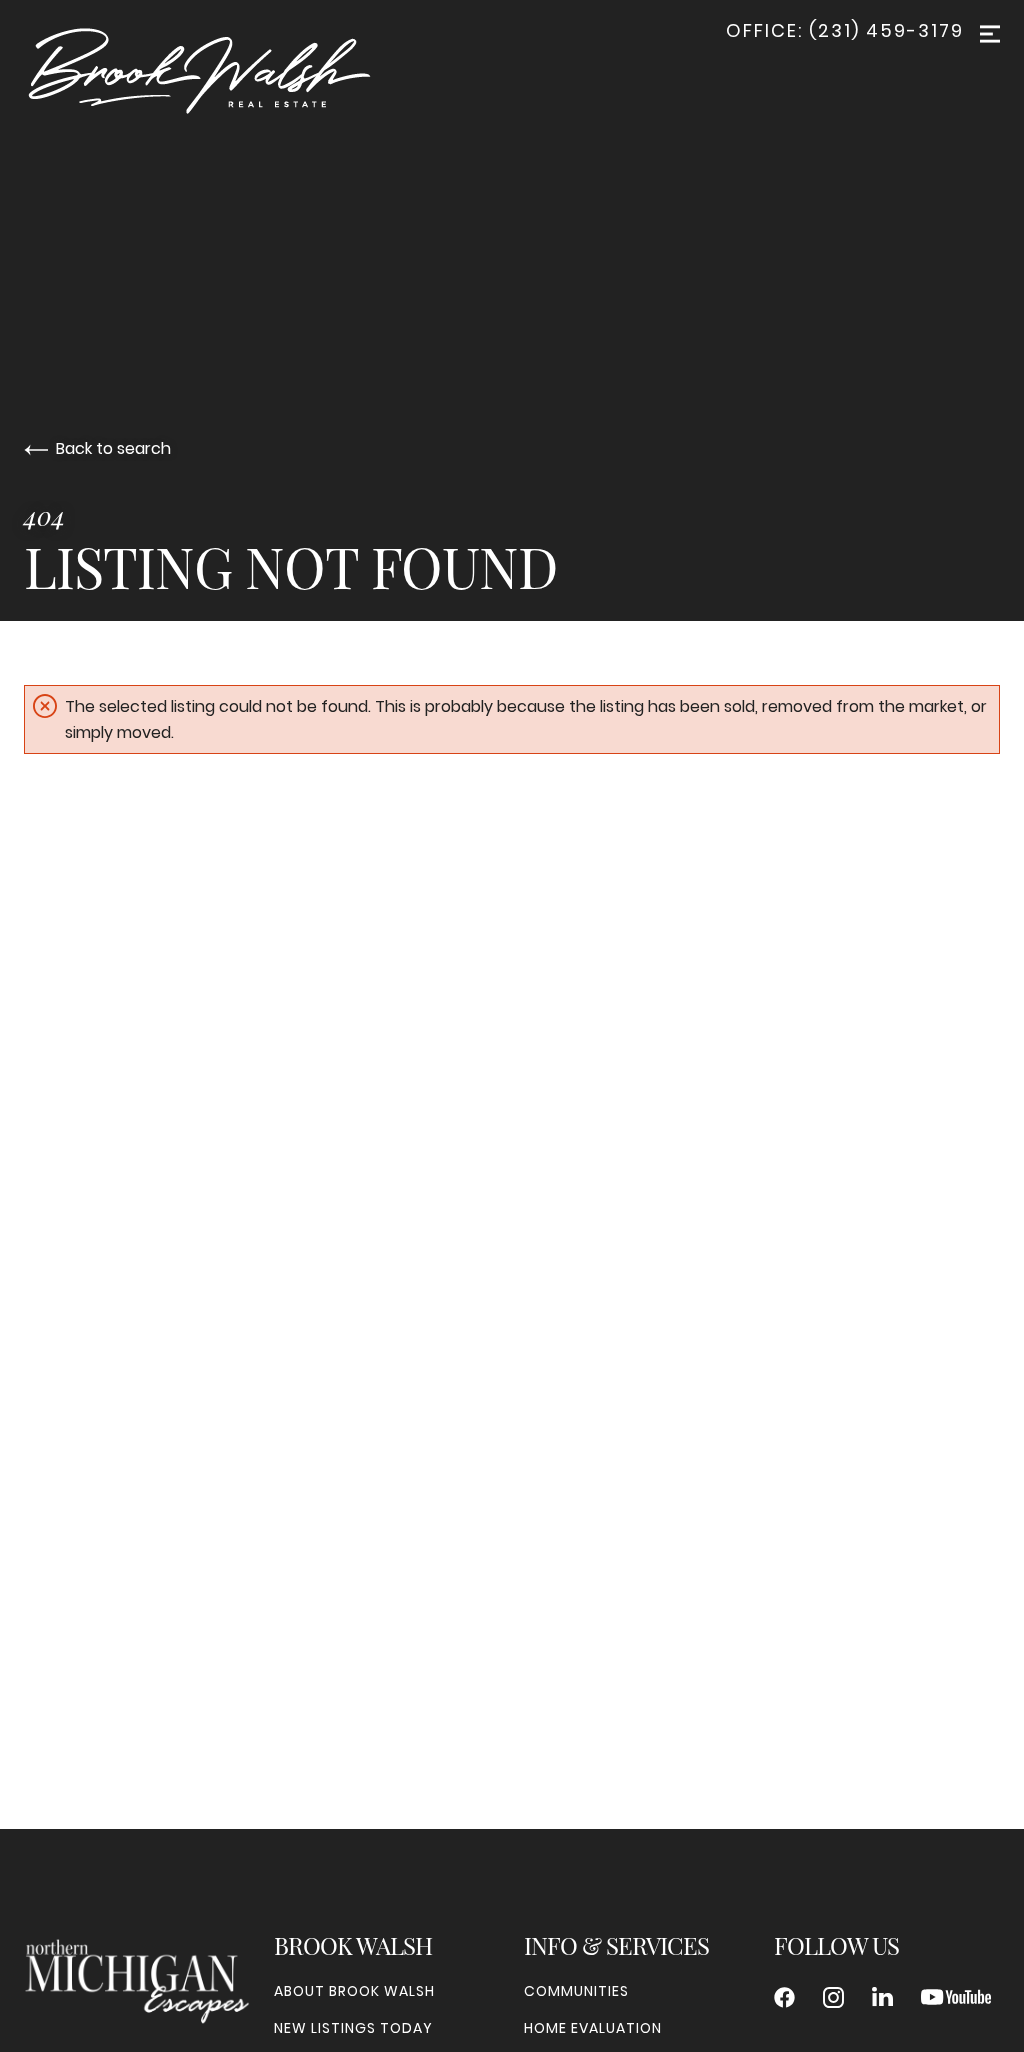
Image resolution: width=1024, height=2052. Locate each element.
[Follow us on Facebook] (784, 1997)
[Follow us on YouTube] (956, 1997)
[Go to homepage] (219, 70)
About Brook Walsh (354, 1991)
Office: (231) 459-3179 (845, 31)
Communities (576, 1991)
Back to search (113, 448)
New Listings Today (353, 2028)
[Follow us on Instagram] (833, 1997)
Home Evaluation (593, 2028)
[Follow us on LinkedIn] (882, 1997)
